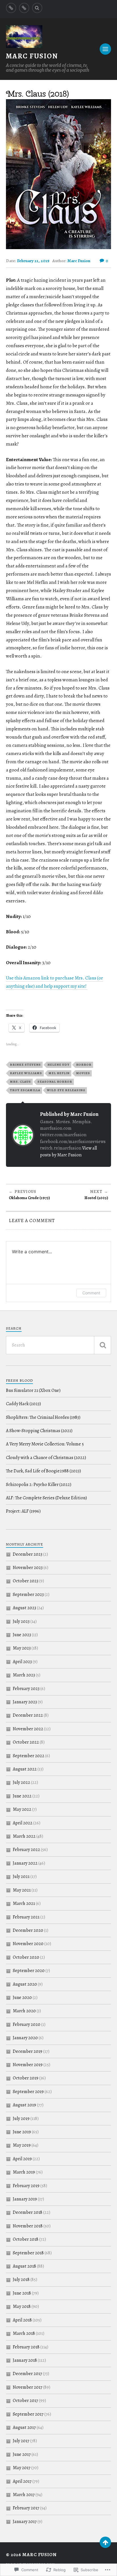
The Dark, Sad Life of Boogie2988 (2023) (43, 1471)
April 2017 (22, 2481)
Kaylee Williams (26, 1073)
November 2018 (28, 2226)
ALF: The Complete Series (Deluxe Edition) (46, 1498)
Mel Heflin (59, 1073)
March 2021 (24, 1903)
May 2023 (22, 1648)
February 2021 (26, 1917)
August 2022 (25, 1769)
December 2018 (28, 2212)
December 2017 (27, 2374)
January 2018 (25, 2360)
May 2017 (22, 2468)
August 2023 (24, 1608)
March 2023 (24, 1675)
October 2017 (25, 2401)
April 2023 (22, 1662)
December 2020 (28, 1930)
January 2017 (25, 2522)
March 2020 (24, 2011)
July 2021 (21, 1877)
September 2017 (28, 2414)
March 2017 (24, 2495)
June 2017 (22, 2454)
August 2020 (25, 1984)
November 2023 (28, 1568)
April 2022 (23, 1823)
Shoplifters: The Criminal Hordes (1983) (43, 1417)
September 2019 (28, 2092)
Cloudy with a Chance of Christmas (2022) (46, 1458)
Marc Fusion (32, 56)
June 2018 (22, 2293)
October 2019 (26, 2078)
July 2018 (21, 2280)
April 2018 (22, 2320)
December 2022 (28, 1715)
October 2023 (26, 1581)
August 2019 (24, 2105)
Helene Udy (58, 1065)
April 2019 (22, 2159)
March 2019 (24, 2172)
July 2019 (21, 2119)
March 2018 (24, 2333)
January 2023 (25, 1702)
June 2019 (22, 2132)
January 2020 (25, 2038)
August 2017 (24, 2427)
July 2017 (21, 2441)
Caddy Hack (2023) (23, 1404)
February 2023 (26, 1689)
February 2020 (27, 2024)
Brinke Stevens (25, 1065)
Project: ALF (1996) (23, 1511)
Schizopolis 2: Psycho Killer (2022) (39, 1485)
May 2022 (22, 1809)
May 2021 (22, 1890)
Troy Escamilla (25, 1090)
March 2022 (24, 1836)
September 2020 (29, 1971)
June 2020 (22, 1998)
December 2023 (28, 1554)
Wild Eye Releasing (66, 1090)
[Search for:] (59, 1345)
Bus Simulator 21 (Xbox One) (33, 1390)
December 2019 (28, 2051)
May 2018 (22, 2306)
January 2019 (25, 2199)
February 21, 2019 (33, 261)
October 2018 (26, 2239)
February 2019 (26, 2186)
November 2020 (28, 1944)
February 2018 (26, 2347)
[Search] (37, 8)
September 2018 (28, 2253)
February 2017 (26, 2508)
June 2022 (22, 1796)
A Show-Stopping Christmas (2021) (39, 1431)
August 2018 (24, 2266)
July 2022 (21, 1782)
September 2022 (29, 1756)
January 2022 (25, 1863)
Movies (83, 1073)
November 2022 (28, 1729)
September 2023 (28, 1595)
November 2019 (28, 2065)
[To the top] (105, 2542)
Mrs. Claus (20, 1082)
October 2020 (26, 1957)
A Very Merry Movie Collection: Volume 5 (45, 1444)
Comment (91, 1293)
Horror (84, 1065)
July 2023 (21, 1621)
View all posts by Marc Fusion (68, 1151)
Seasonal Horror (55, 1082)
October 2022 (26, 1742)
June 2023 (22, 1635)
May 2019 (22, 2145)
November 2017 (28, 2387)
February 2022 (26, 1850)
